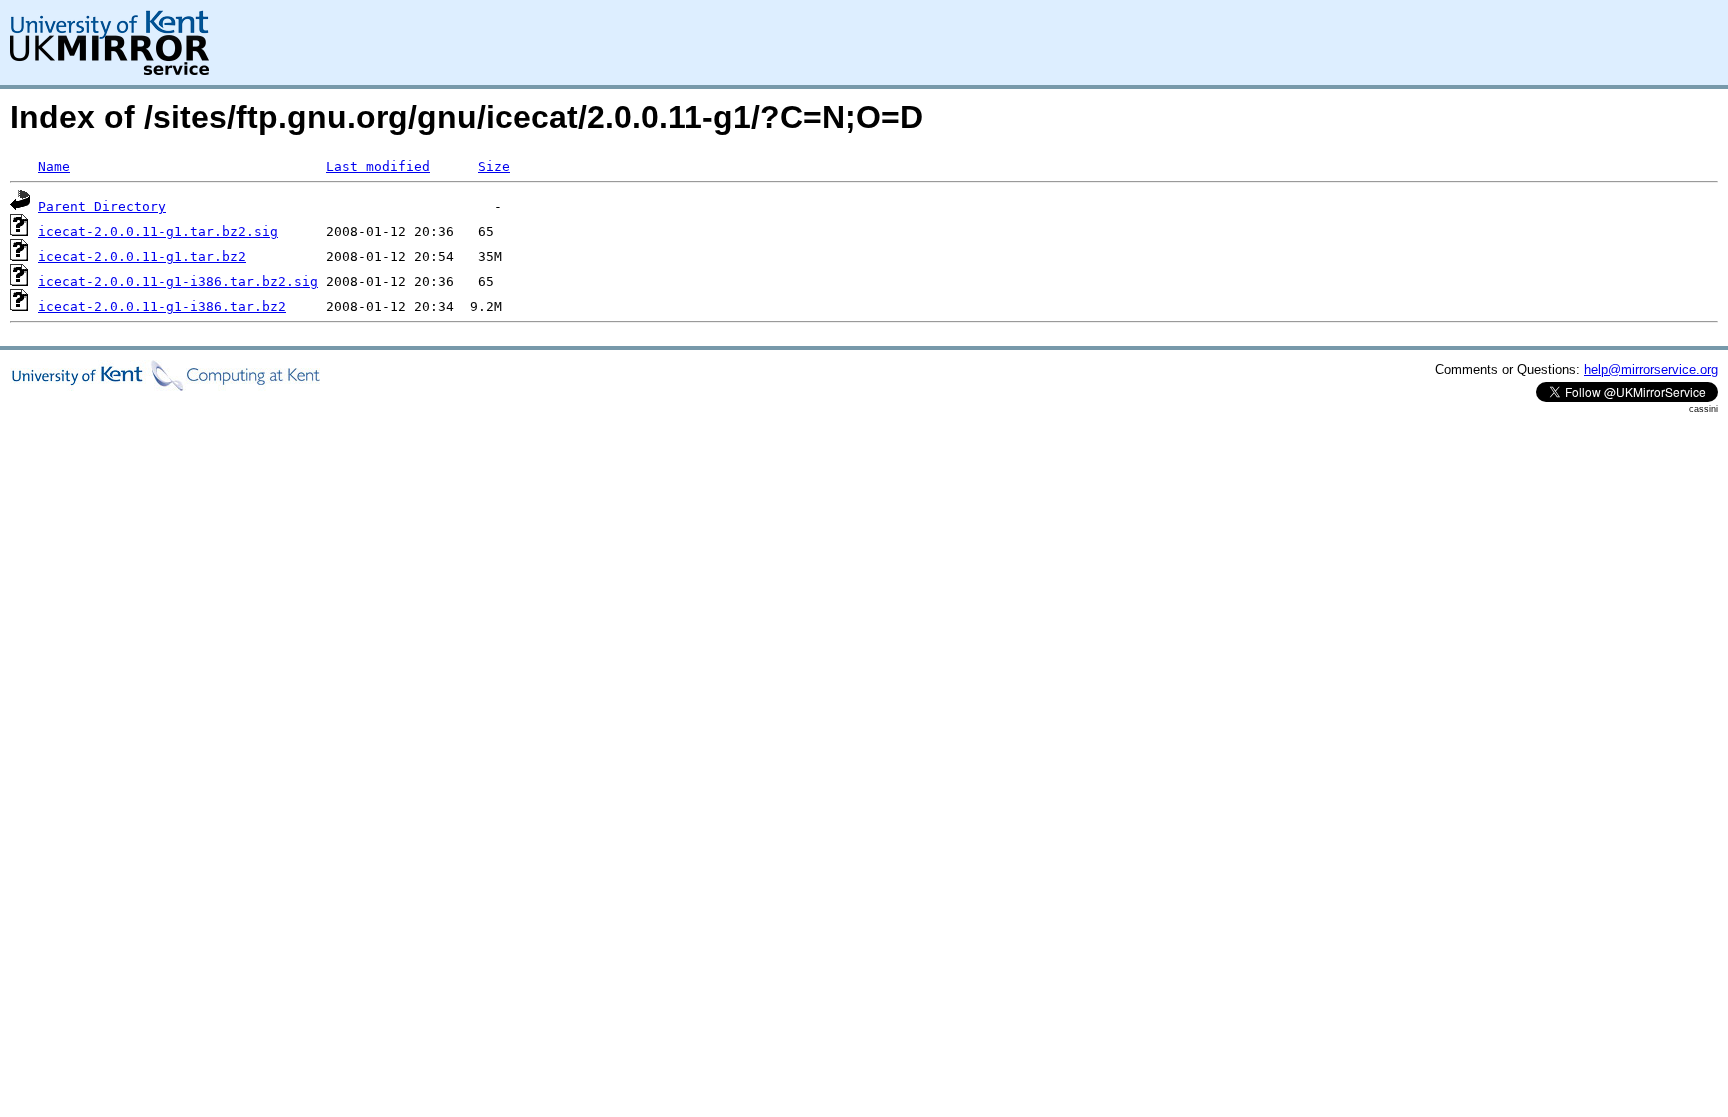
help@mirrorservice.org (1651, 369)
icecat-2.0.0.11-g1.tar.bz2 (142, 256)
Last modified (378, 166)
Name (54, 166)
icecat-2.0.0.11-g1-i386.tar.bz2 (162, 306)
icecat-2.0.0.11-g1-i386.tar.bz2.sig (178, 281)
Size (494, 166)
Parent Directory (102, 206)
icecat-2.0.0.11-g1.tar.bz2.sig (158, 231)
